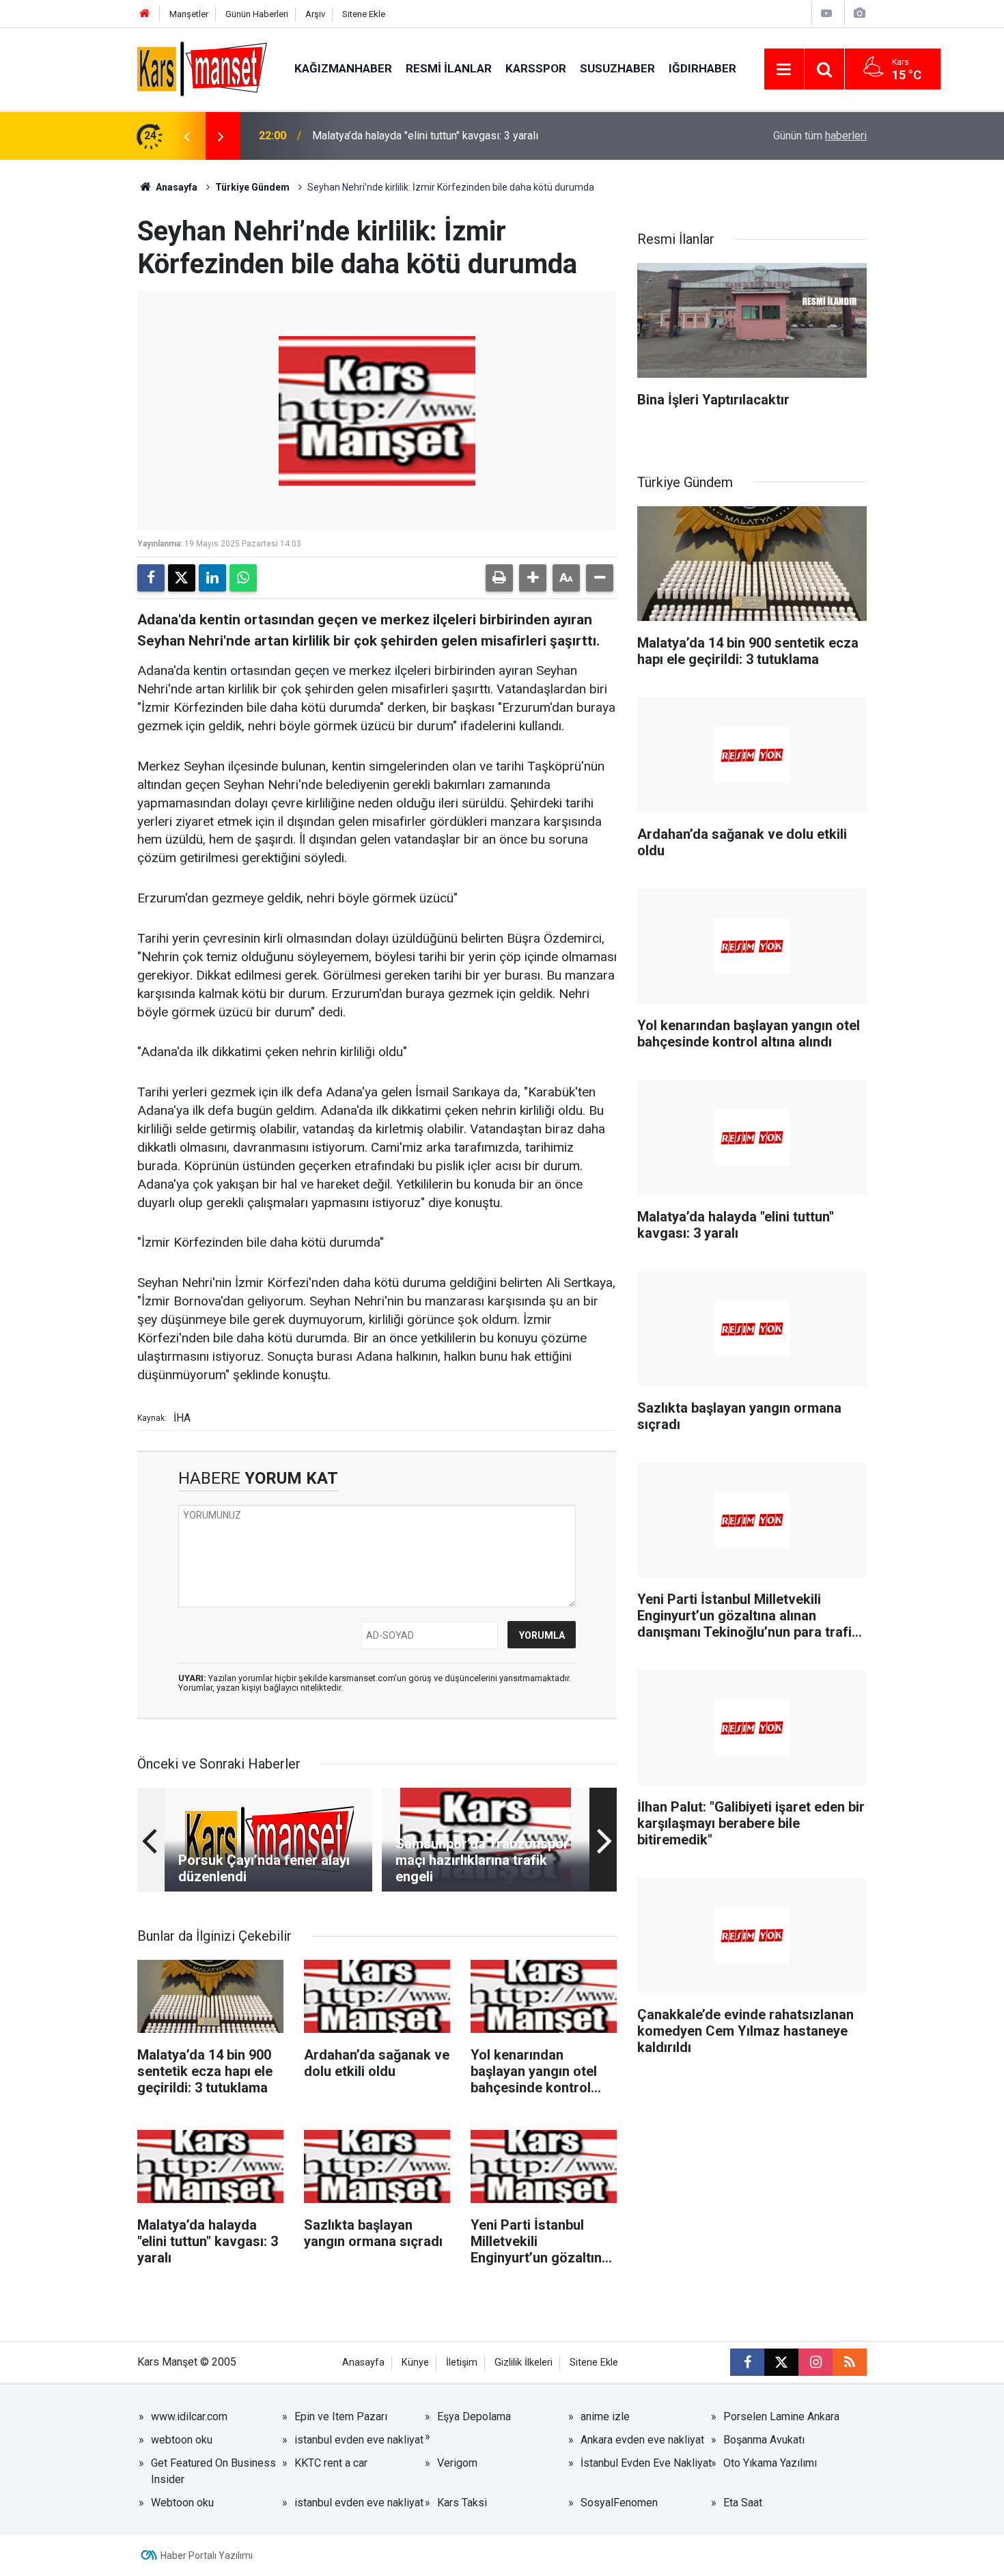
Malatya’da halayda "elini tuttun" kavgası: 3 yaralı (425, 136)
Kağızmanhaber (343, 68)
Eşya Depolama (474, 2416)
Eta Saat (743, 2503)
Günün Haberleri (257, 14)
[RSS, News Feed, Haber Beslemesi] (850, 2362)
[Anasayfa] (145, 14)
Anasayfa (176, 187)
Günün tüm (820, 136)
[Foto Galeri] (859, 13)
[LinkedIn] (212, 578)
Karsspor (536, 68)
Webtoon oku (182, 2503)
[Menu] (784, 70)
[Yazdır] (499, 578)
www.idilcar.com (189, 2416)
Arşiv (315, 14)
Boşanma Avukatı (764, 2440)
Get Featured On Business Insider (213, 2471)
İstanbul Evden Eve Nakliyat (646, 2463)
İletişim (462, 2363)
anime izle (605, 2416)
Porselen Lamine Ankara (781, 2416)
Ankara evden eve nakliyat (642, 2440)
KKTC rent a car (331, 2463)
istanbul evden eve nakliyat (359, 2440)
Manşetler (189, 14)
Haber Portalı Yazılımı (207, 2556)
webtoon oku (182, 2440)
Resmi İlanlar (449, 68)
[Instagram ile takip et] (815, 2362)
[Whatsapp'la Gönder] (243, 578)
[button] (533, 578)
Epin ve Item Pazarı (341, 2416)
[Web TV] (826, 13)
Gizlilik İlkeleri (524, 2363)
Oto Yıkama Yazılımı (770, 2463)
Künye (415, 2363)
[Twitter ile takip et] (781, 2362)
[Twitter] (182, 578)
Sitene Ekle (364, 14)
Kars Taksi (462, 2503)
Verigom (457, 2463)
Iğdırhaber (702, 68)
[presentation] (186, 136)
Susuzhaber (617, 68)
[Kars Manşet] (202, 68)
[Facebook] (151, 578)
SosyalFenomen (619, 2503)
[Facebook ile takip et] (747, 2362)
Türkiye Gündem (252, 187)
